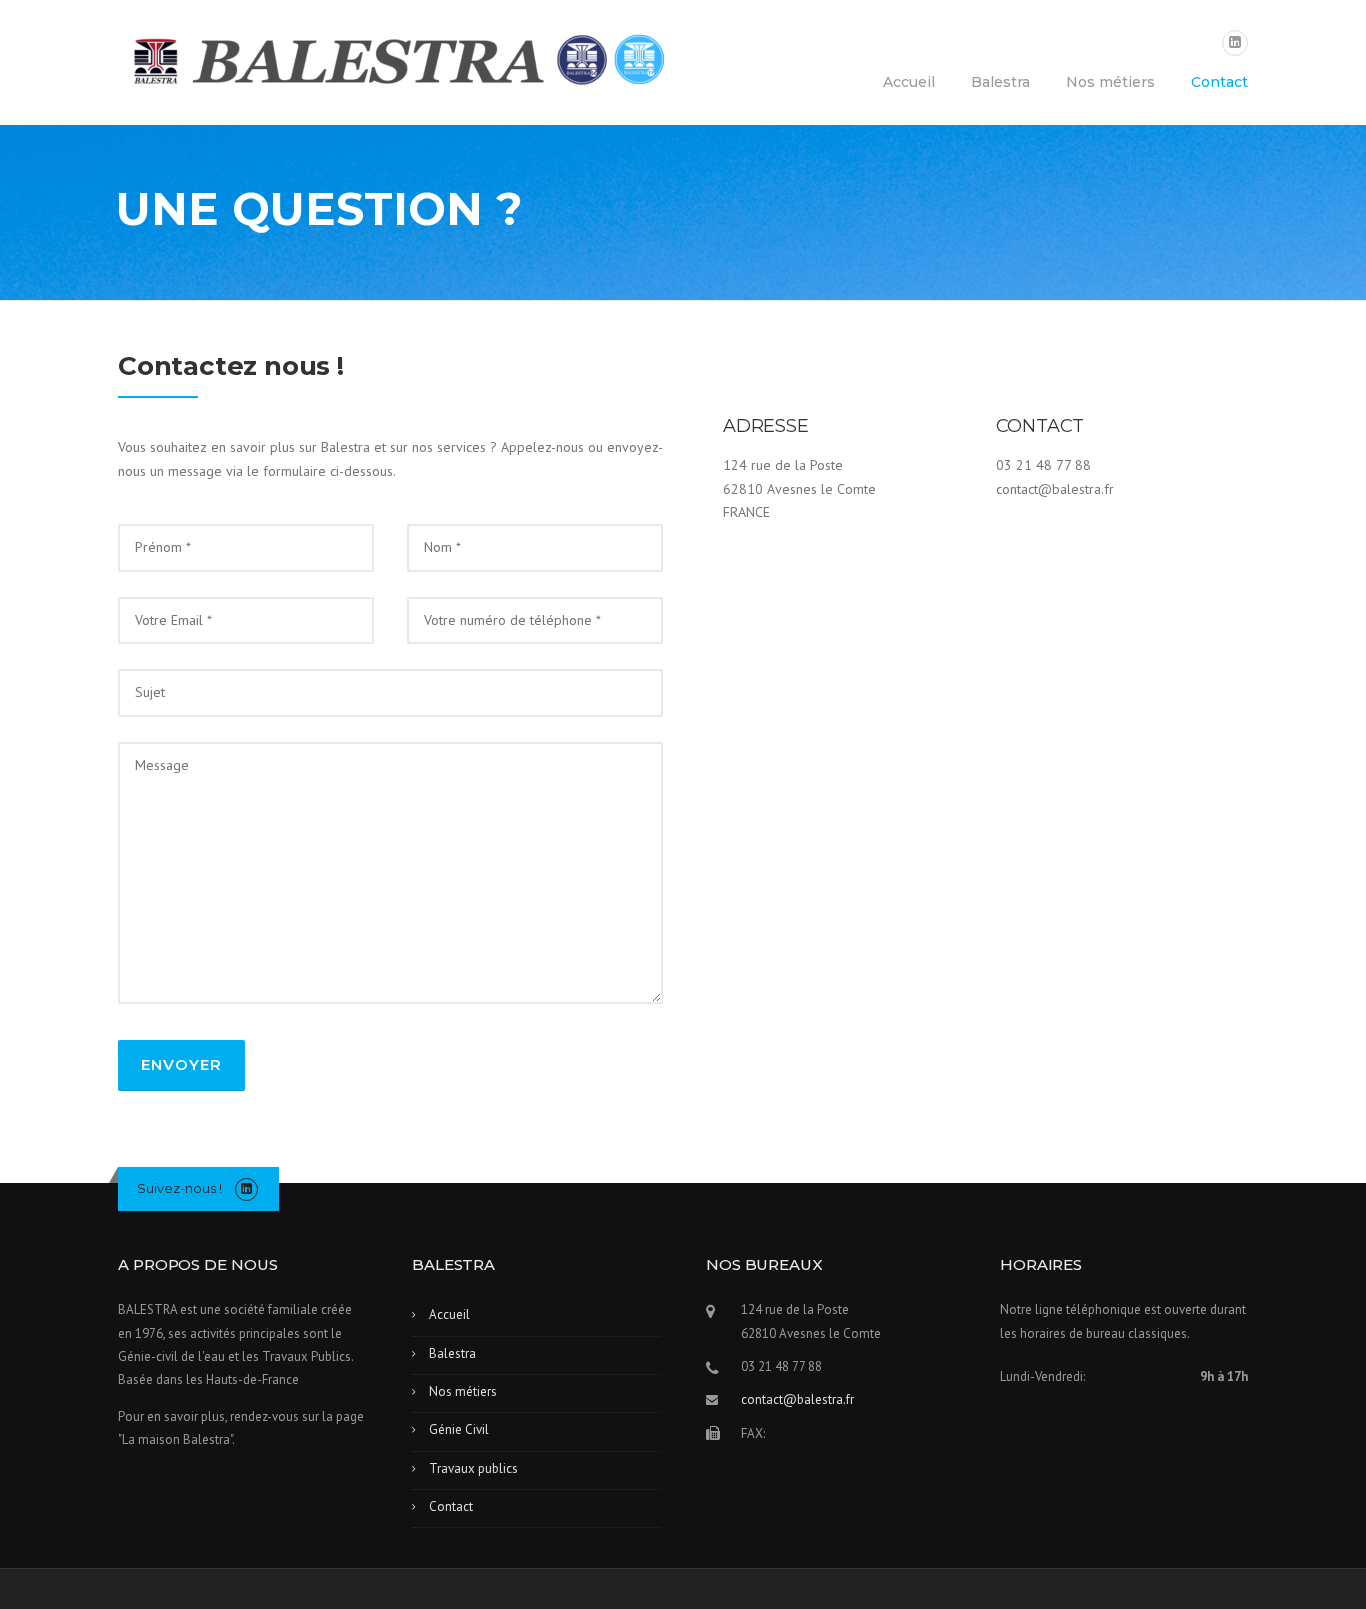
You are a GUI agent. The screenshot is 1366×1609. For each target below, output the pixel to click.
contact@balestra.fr (797, 1399)
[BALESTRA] (391, 64)
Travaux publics (473, 1468)
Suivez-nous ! (179, 1188)
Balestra (1000, 82)
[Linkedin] (1235, 42)
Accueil (909, 82)
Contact (1219, 82)
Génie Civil (459, 1429)
